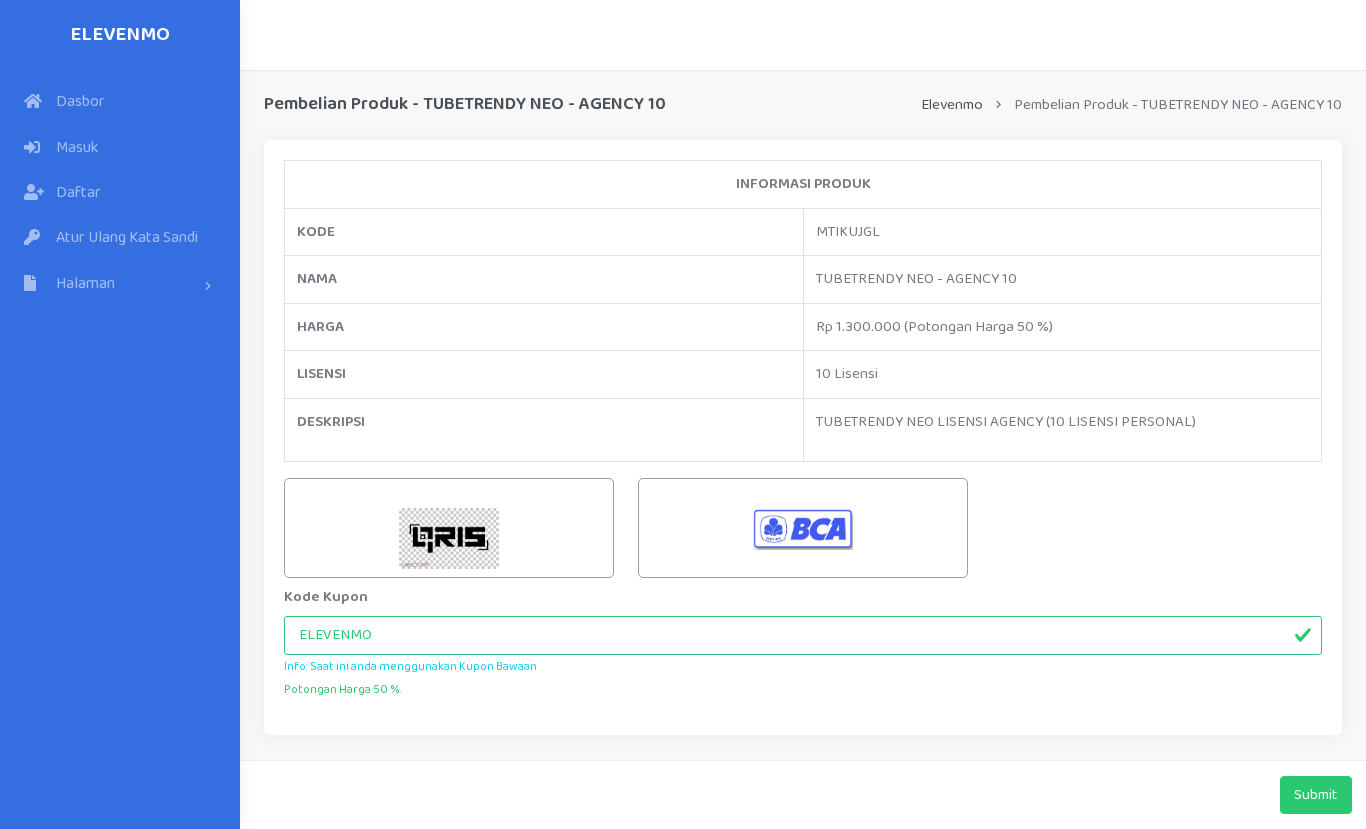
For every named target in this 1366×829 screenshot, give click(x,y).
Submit (1315, 795)
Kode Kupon (326, 597)
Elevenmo (120, 34)
